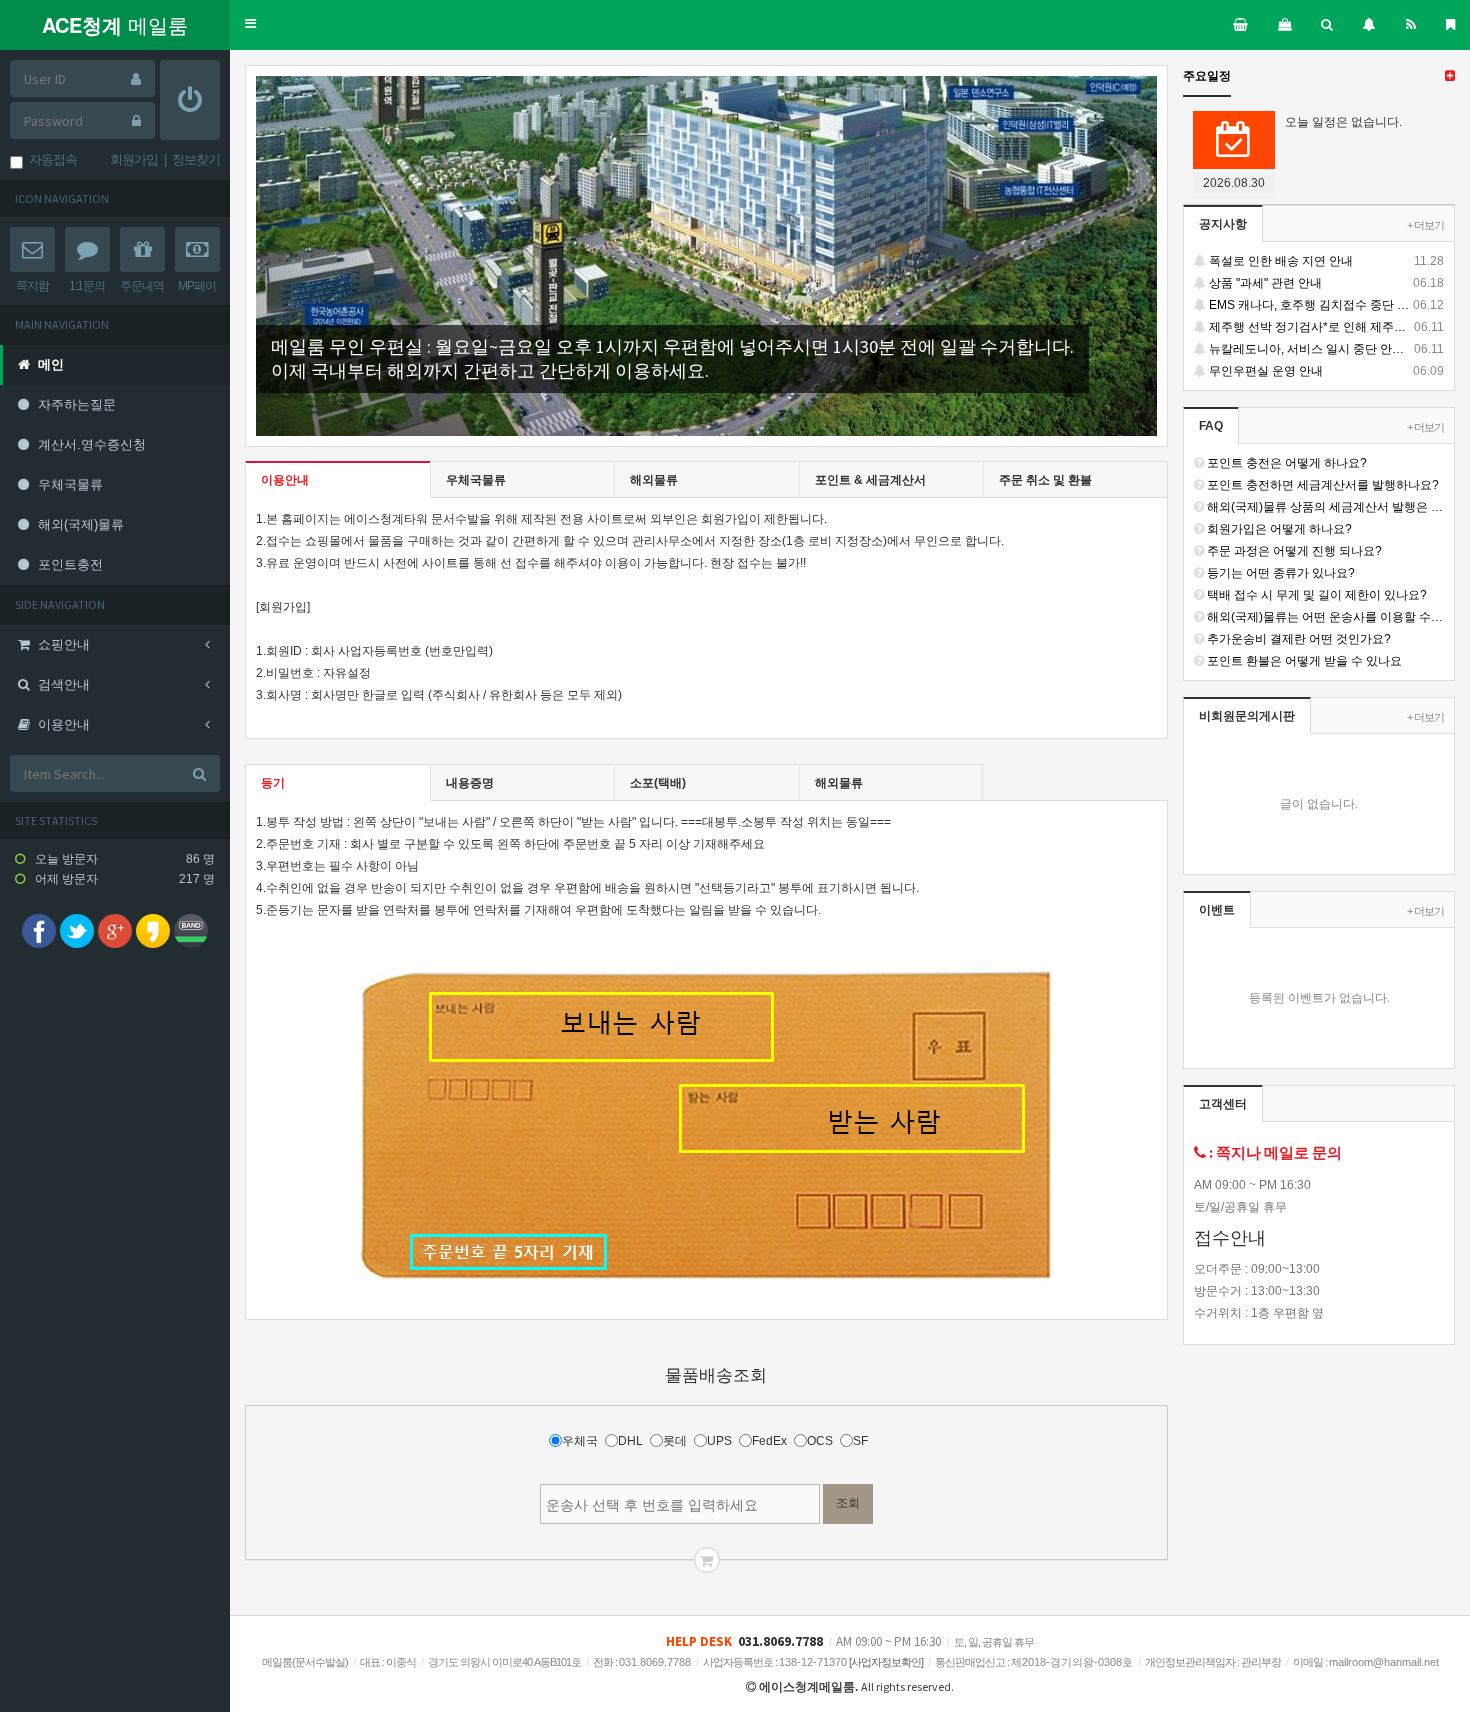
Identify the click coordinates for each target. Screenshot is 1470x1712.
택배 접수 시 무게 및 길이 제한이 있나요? (1315, 595)
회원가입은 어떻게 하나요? (1278, 529)
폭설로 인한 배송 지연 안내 (1325, 261)
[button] (250, 24)
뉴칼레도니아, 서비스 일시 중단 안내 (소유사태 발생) (1325, 349)
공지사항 (1223, 224)
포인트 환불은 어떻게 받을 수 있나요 (1303, 661)
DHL (630, 1441)
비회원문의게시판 (1247, 716)
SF (860, 1441)
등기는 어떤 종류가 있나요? (1279, 573)
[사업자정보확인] (886, 1662)
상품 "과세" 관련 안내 (1325, 283)
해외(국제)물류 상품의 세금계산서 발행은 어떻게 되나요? (1324, 507)
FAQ (1211, 426)
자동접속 (50, 159)
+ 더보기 (1425, 225)
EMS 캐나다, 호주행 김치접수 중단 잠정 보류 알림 (1325, 305)
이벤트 (1217, 910)
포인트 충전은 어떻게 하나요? (1285, 463)
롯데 (675, 1441)
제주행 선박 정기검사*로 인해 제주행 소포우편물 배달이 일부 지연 (1325, 327)
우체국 (580, 1441)
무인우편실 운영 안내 (1325, 371)
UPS (719, 1441)
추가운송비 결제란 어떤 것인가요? (1297, 639)
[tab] (338, 480)
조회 (848, 1503)
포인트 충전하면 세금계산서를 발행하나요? (1321, 485)
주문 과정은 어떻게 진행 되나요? (1293, 551)
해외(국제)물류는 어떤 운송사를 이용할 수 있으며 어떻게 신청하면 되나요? (1324, 617)
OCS (820, 1441)
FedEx (769, 1441)
